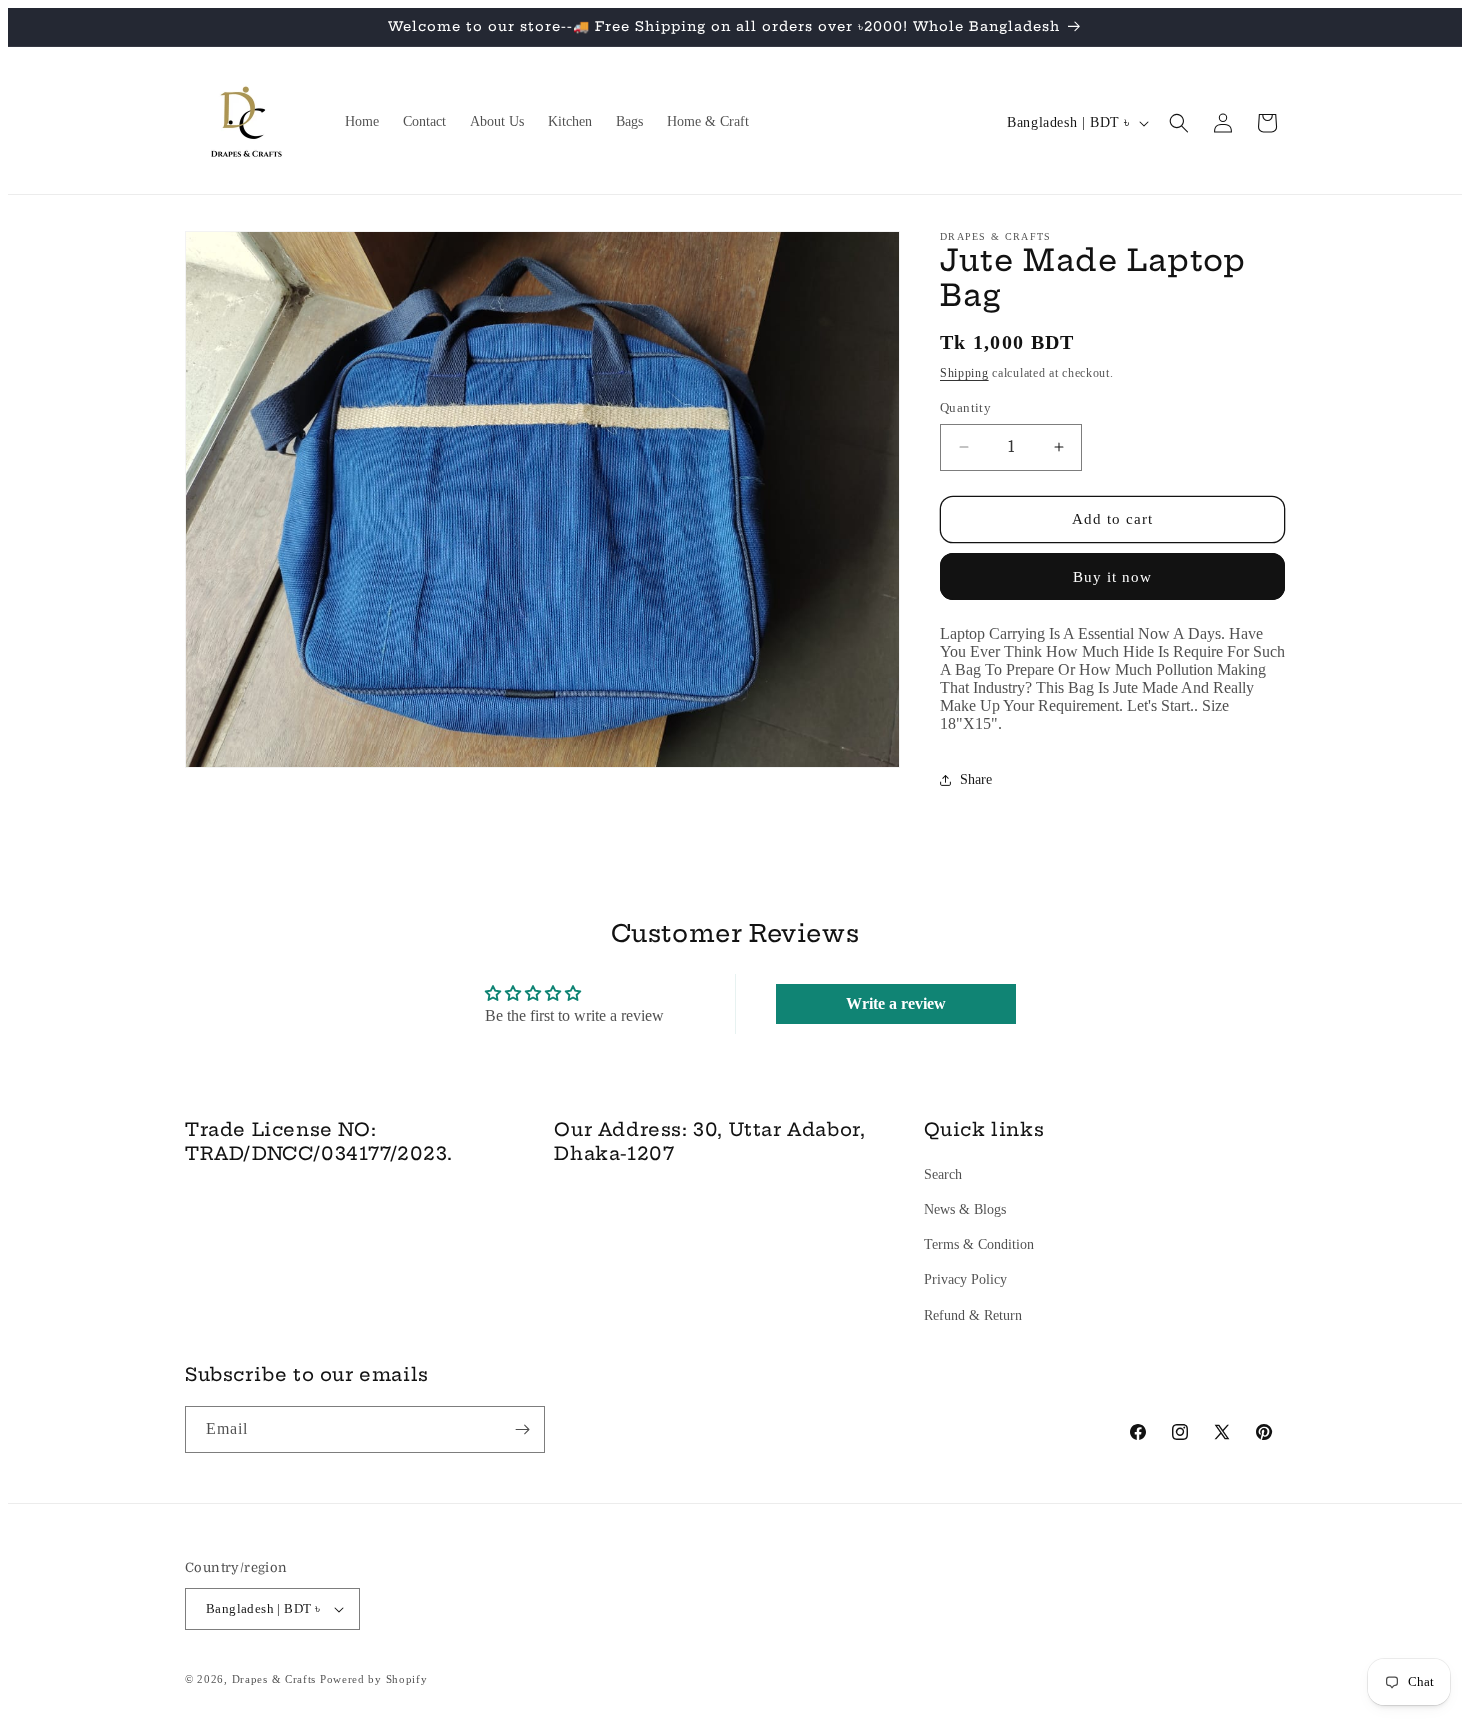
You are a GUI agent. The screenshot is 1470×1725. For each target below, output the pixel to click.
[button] (1179, 123)
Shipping (964, 373)
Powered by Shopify (374, 1679)
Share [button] (976, 779)
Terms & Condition (979, 1244)
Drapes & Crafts (274, 1679)
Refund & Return (973, 1315)
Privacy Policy (965, 1279)
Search (943, 1174)
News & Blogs (965, 1209)
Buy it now (1112, 577)
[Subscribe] (522, 1429)
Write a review (896, 1003)
